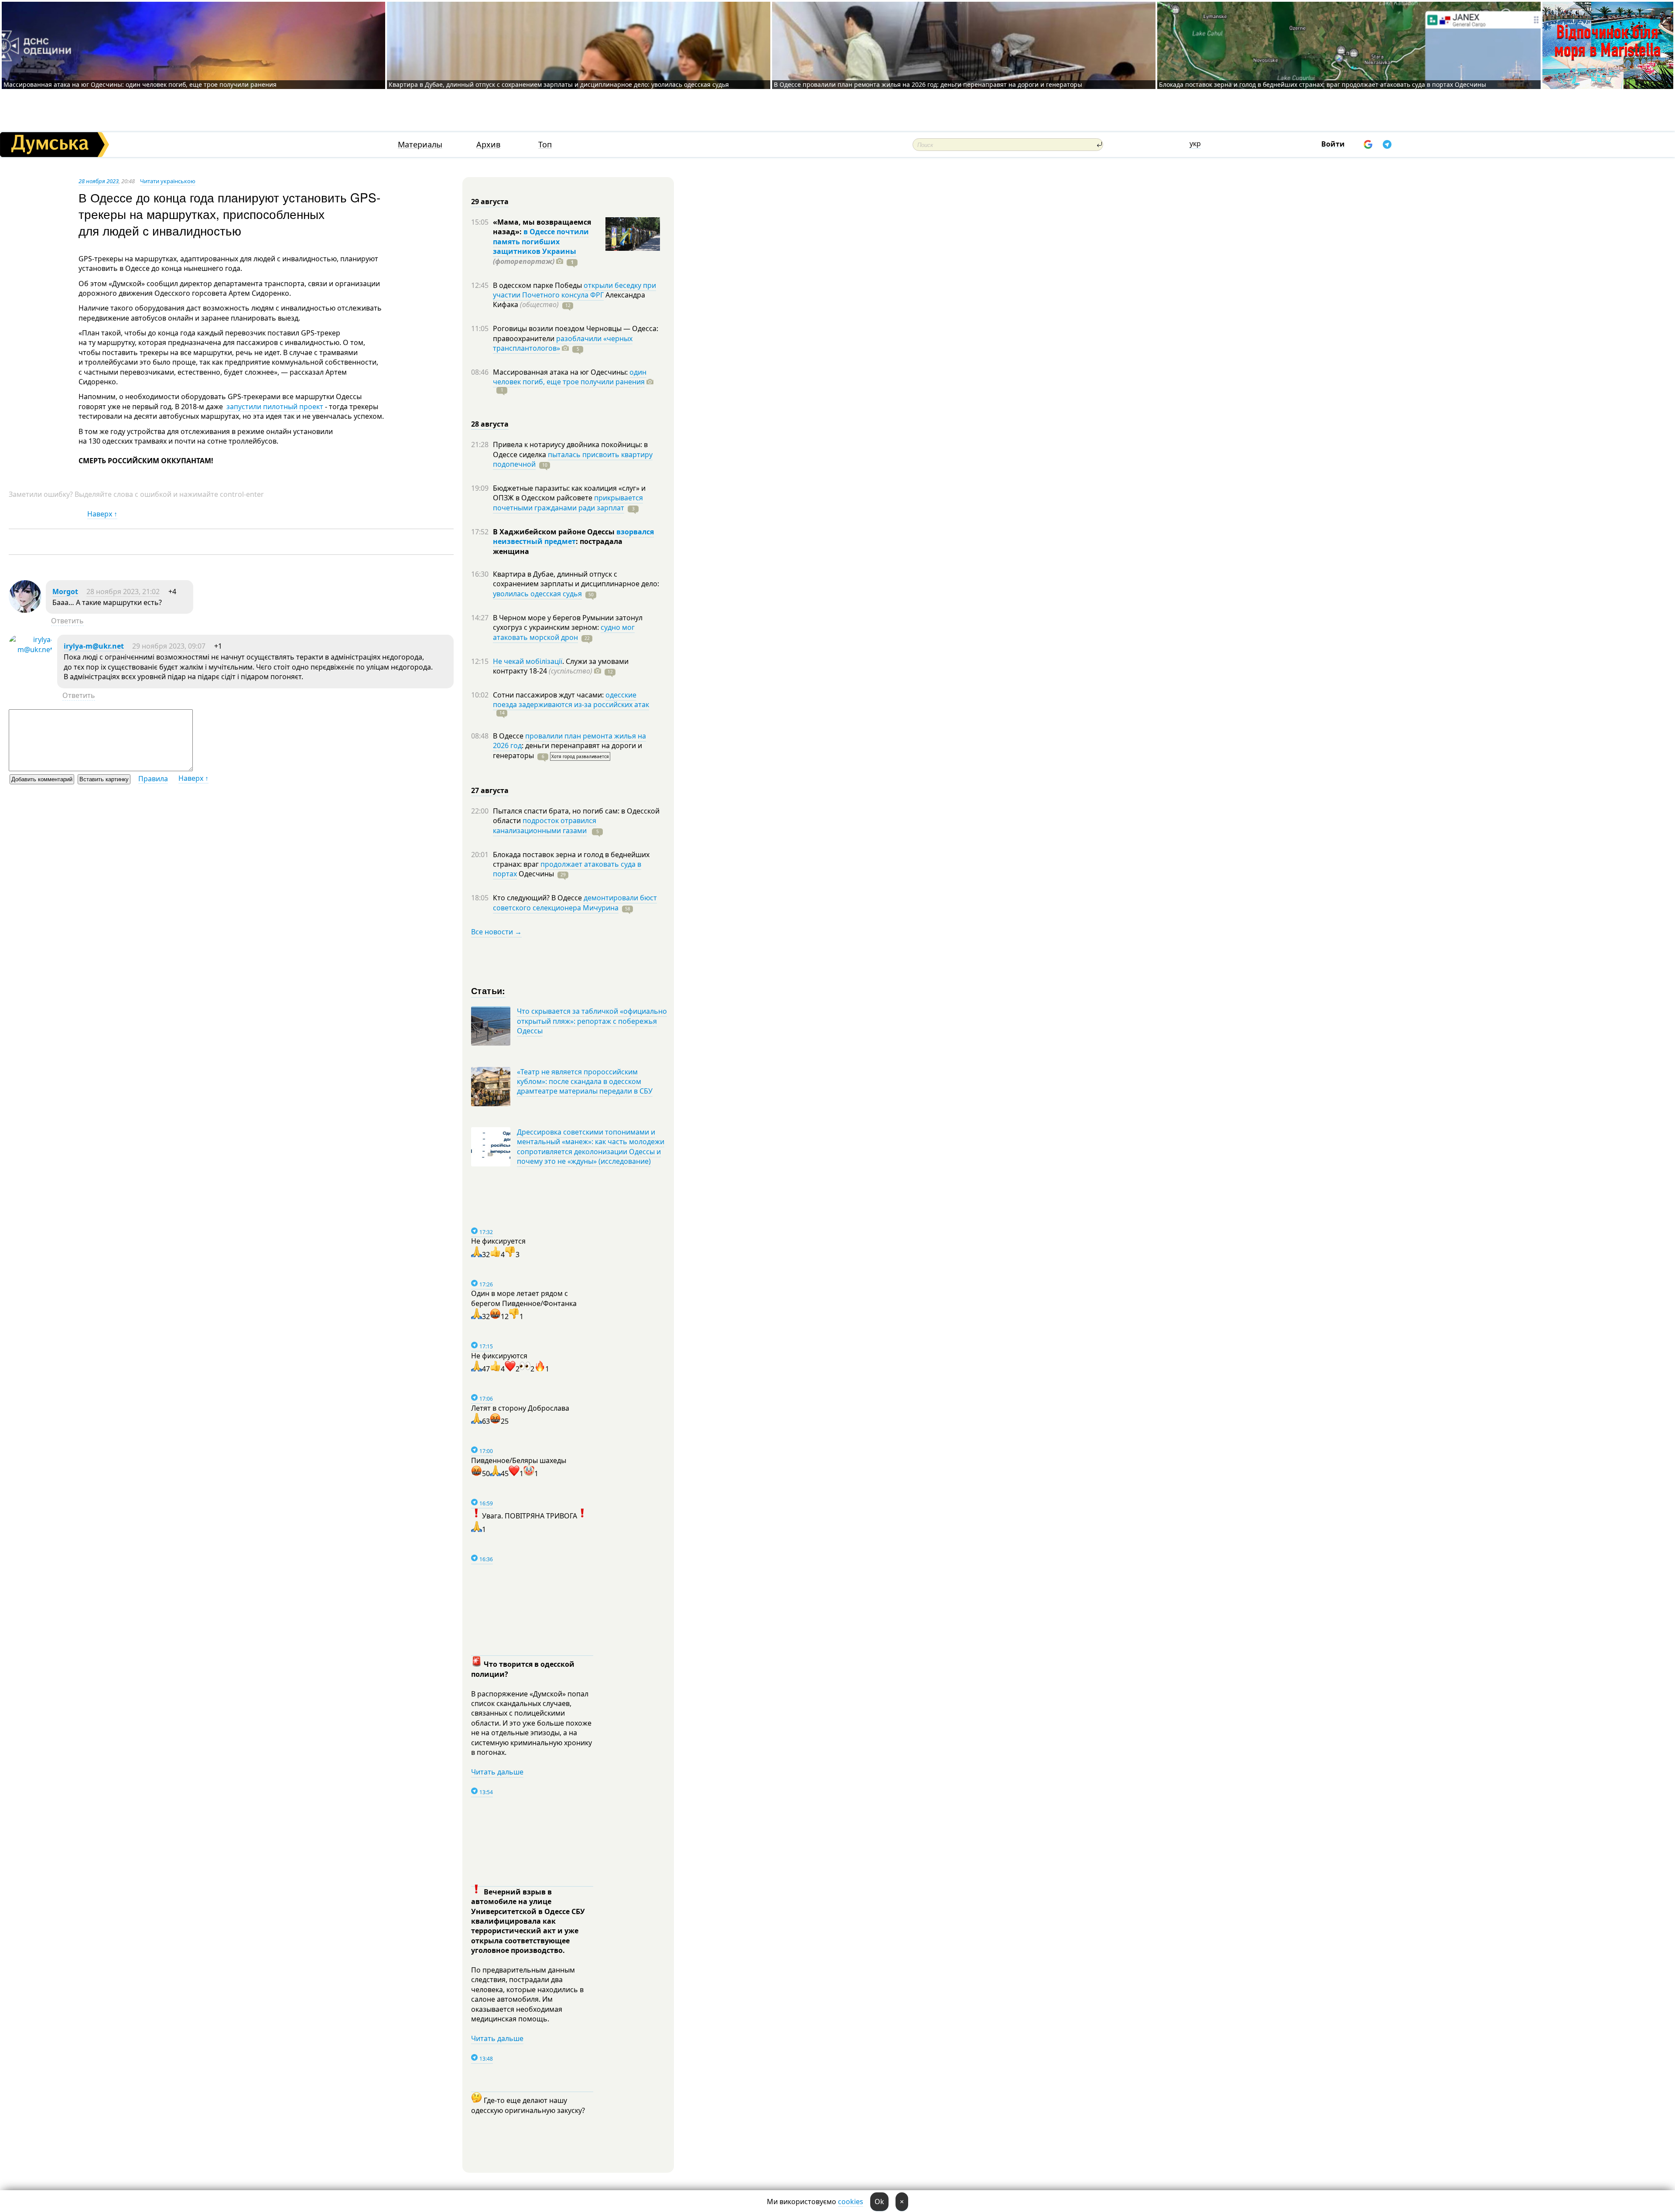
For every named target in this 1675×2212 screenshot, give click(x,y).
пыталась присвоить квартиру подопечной (573, 459)
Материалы (420, 145)
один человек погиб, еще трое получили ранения (570, 377)
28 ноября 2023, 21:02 (123, 591)
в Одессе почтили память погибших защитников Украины (541, 241)
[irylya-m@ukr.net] (31, 650)
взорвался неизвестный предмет (573, 537)
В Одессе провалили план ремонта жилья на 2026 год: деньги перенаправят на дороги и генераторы (928, 84)
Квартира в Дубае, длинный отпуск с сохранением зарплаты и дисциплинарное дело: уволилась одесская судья (559, 84)
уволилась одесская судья (537, 594)
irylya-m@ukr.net (94, 646)
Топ (545, 145)
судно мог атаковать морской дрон (564, 632)
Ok (879, 2202)
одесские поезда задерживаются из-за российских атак (571, 700)
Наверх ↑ (102, 514)
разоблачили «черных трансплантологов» (563, 343)
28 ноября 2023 (99, 181)
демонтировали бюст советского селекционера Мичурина (575, 903)
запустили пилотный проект (275, 407)
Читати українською (168, 181)
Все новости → (496, 932)
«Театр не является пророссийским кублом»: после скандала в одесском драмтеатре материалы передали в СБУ (585, 1082)
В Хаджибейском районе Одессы (555, 532)
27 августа (490, 790)
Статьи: (488, 990)
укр (1195, 144)
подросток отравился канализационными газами (545, 825)
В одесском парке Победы (538, 285)
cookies (851, 2202)
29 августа (490, 202)
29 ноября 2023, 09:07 (169, 646)
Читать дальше (497, 1772)
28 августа (490, 424)
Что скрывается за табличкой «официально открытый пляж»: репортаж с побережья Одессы (592, 1021)
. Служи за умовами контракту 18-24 (561, 666)
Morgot (65, 591)
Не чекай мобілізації (528, 661)
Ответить (67, 621)
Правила (153, 779)
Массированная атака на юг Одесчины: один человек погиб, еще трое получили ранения (140, 84)
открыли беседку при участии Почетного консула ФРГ (574, 290)
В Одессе (509, 736)
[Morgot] (25, 610)
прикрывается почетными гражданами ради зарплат (568, 503)
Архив (488, 145)
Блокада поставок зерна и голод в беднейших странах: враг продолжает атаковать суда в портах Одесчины (1323, 84)
